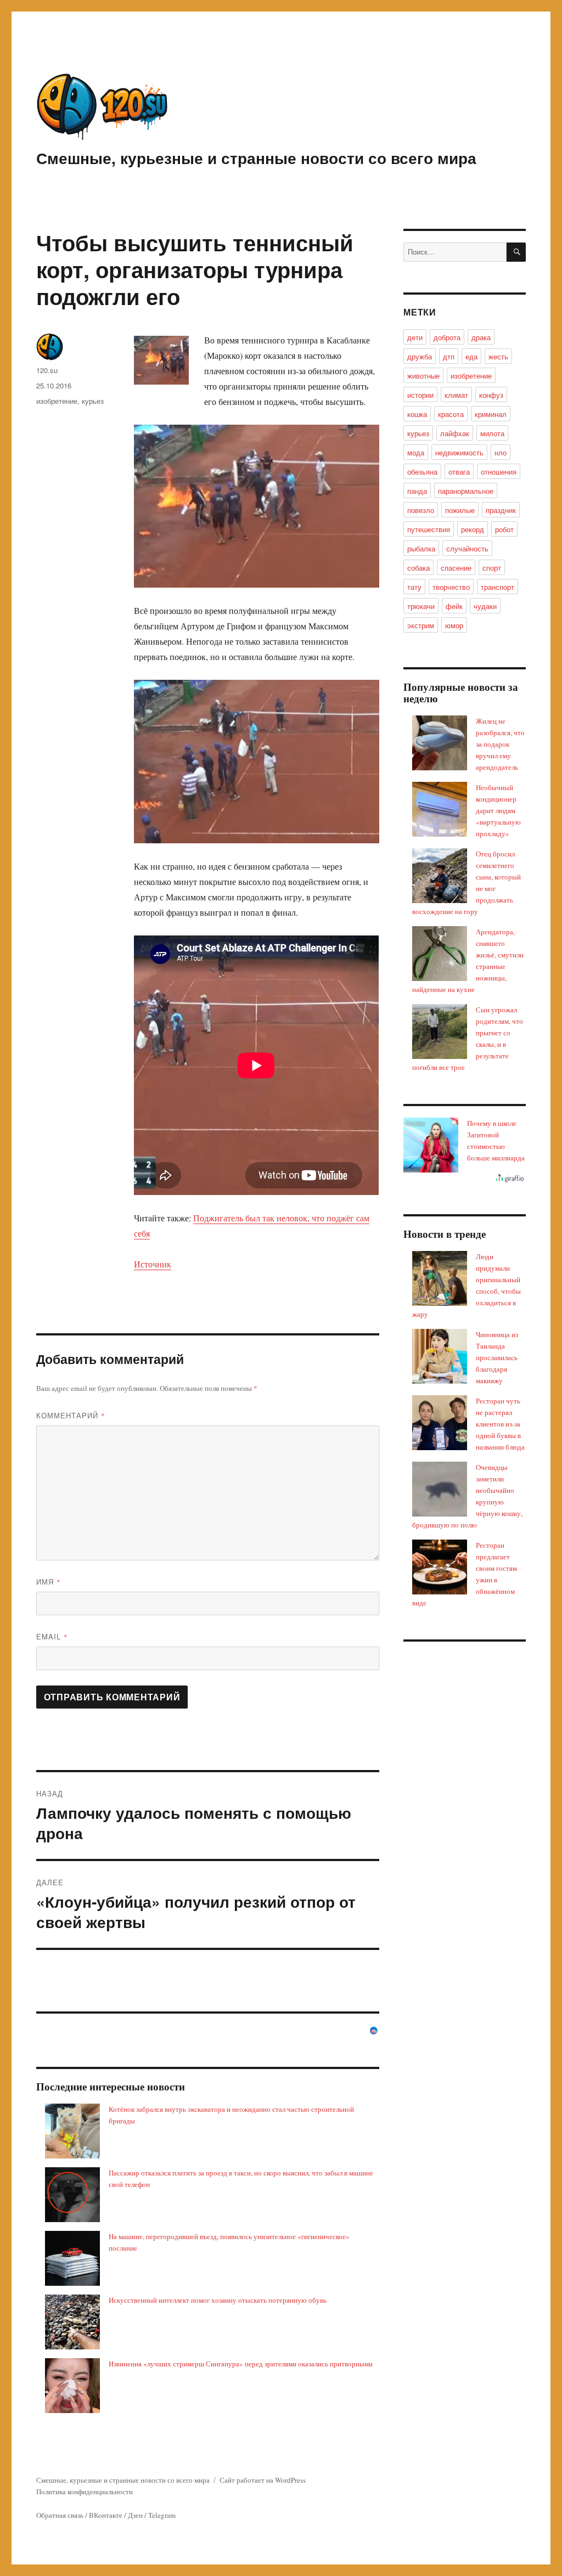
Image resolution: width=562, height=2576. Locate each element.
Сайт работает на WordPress (263, 2480)
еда (471, 356)
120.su (47, 370)
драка (481, 337)
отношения (499, 472)
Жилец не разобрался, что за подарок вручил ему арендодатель (500, 744)
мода (416, 452)
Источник (153, 1264)
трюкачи (421, 606)
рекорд (473, 529)
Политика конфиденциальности (85, 2492)
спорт (492, 568)
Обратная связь (60, 2515)
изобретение (57, 401)
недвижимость (459, 452)
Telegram (162, 2515)
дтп (449, 356)
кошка (417, 414)
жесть (498, 356)
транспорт (498, 587)
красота (451, 414)
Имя (49, 1582)
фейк (454, 606)
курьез (93, 401)
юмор (454, 625)
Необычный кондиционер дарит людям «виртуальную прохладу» (498, 810)
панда (417, 491)
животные (423, 376)
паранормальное (466, 491)
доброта (447, 337)
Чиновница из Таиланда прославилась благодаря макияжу (497, 1357)
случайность (467, 548)
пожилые (460, 510)
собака (418, 568)
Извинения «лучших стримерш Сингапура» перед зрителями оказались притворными (241, 2364)
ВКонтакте (106, 2515)
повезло (421, 510)
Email (52, 1636)
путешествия (429, 529)
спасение (456, 568)
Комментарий (71, 1415)
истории (420, 395)
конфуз (491, 395)
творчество (451, 587)
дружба (420, 356)
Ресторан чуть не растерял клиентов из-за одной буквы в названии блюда (500, 1424)
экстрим (421, 625)
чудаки (485, 606)
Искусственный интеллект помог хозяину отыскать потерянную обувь (218, 2300)
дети (415, 337)
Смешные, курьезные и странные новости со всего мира (256, 158)
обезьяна (422, 472)
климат (456, 395)
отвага (459, 472)
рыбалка (421, 548)
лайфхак (455, 433)
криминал (491, 414)
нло (501, 452)
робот (504, 529)
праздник (501, 510)
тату (414, 587)
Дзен (135, 2515)
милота (492, 433)
